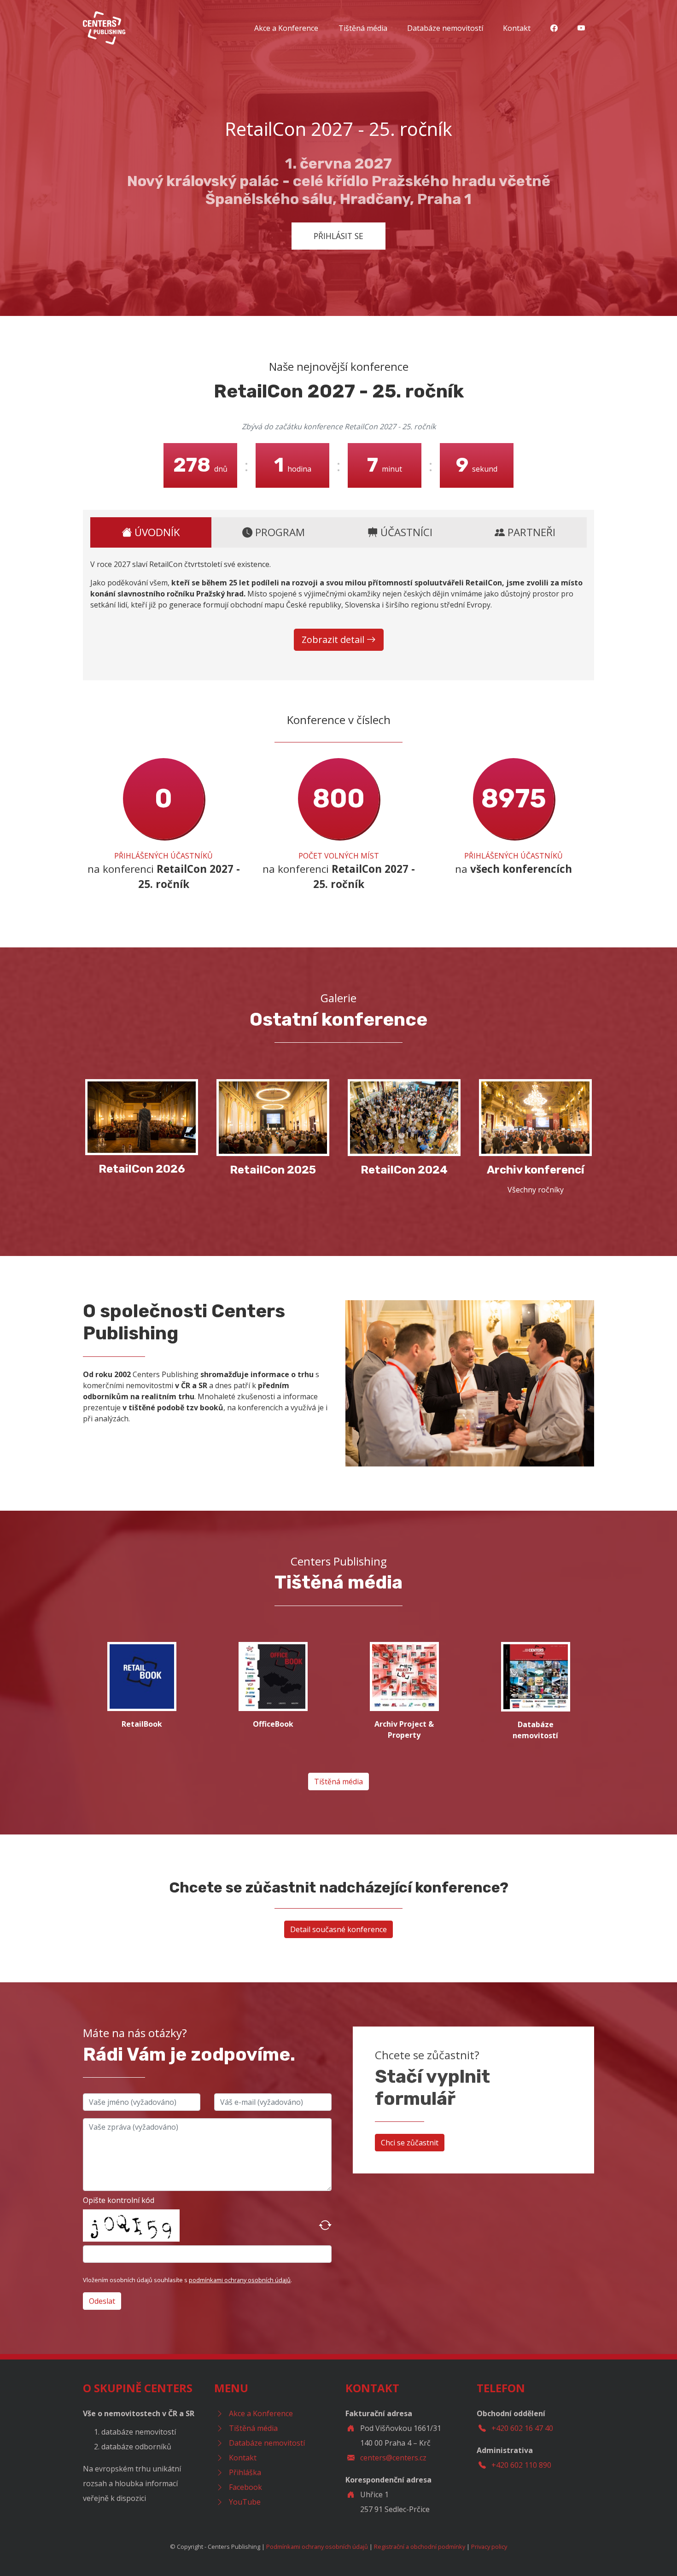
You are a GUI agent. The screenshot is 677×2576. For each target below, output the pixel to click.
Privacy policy (489, 2547)
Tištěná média (363, 28)
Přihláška (245, 2472)
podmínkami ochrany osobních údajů (240, 2280)
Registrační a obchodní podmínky (420, 2547)
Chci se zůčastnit (410, 2143)
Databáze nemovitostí (445, 28)
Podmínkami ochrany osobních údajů (317, 2547)
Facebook (245, 2487)
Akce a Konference (286, 28)
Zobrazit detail (334, 640)
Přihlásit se (338, 236)
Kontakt (517, 28)
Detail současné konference (338, 1929)
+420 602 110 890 (521, 2465)
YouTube (245, 2502)
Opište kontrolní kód (119, 2200)
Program (279, 532)
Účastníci (405, 532)
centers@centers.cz (393, 2458)
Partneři (530, 532)
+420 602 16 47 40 (522, 2428)
